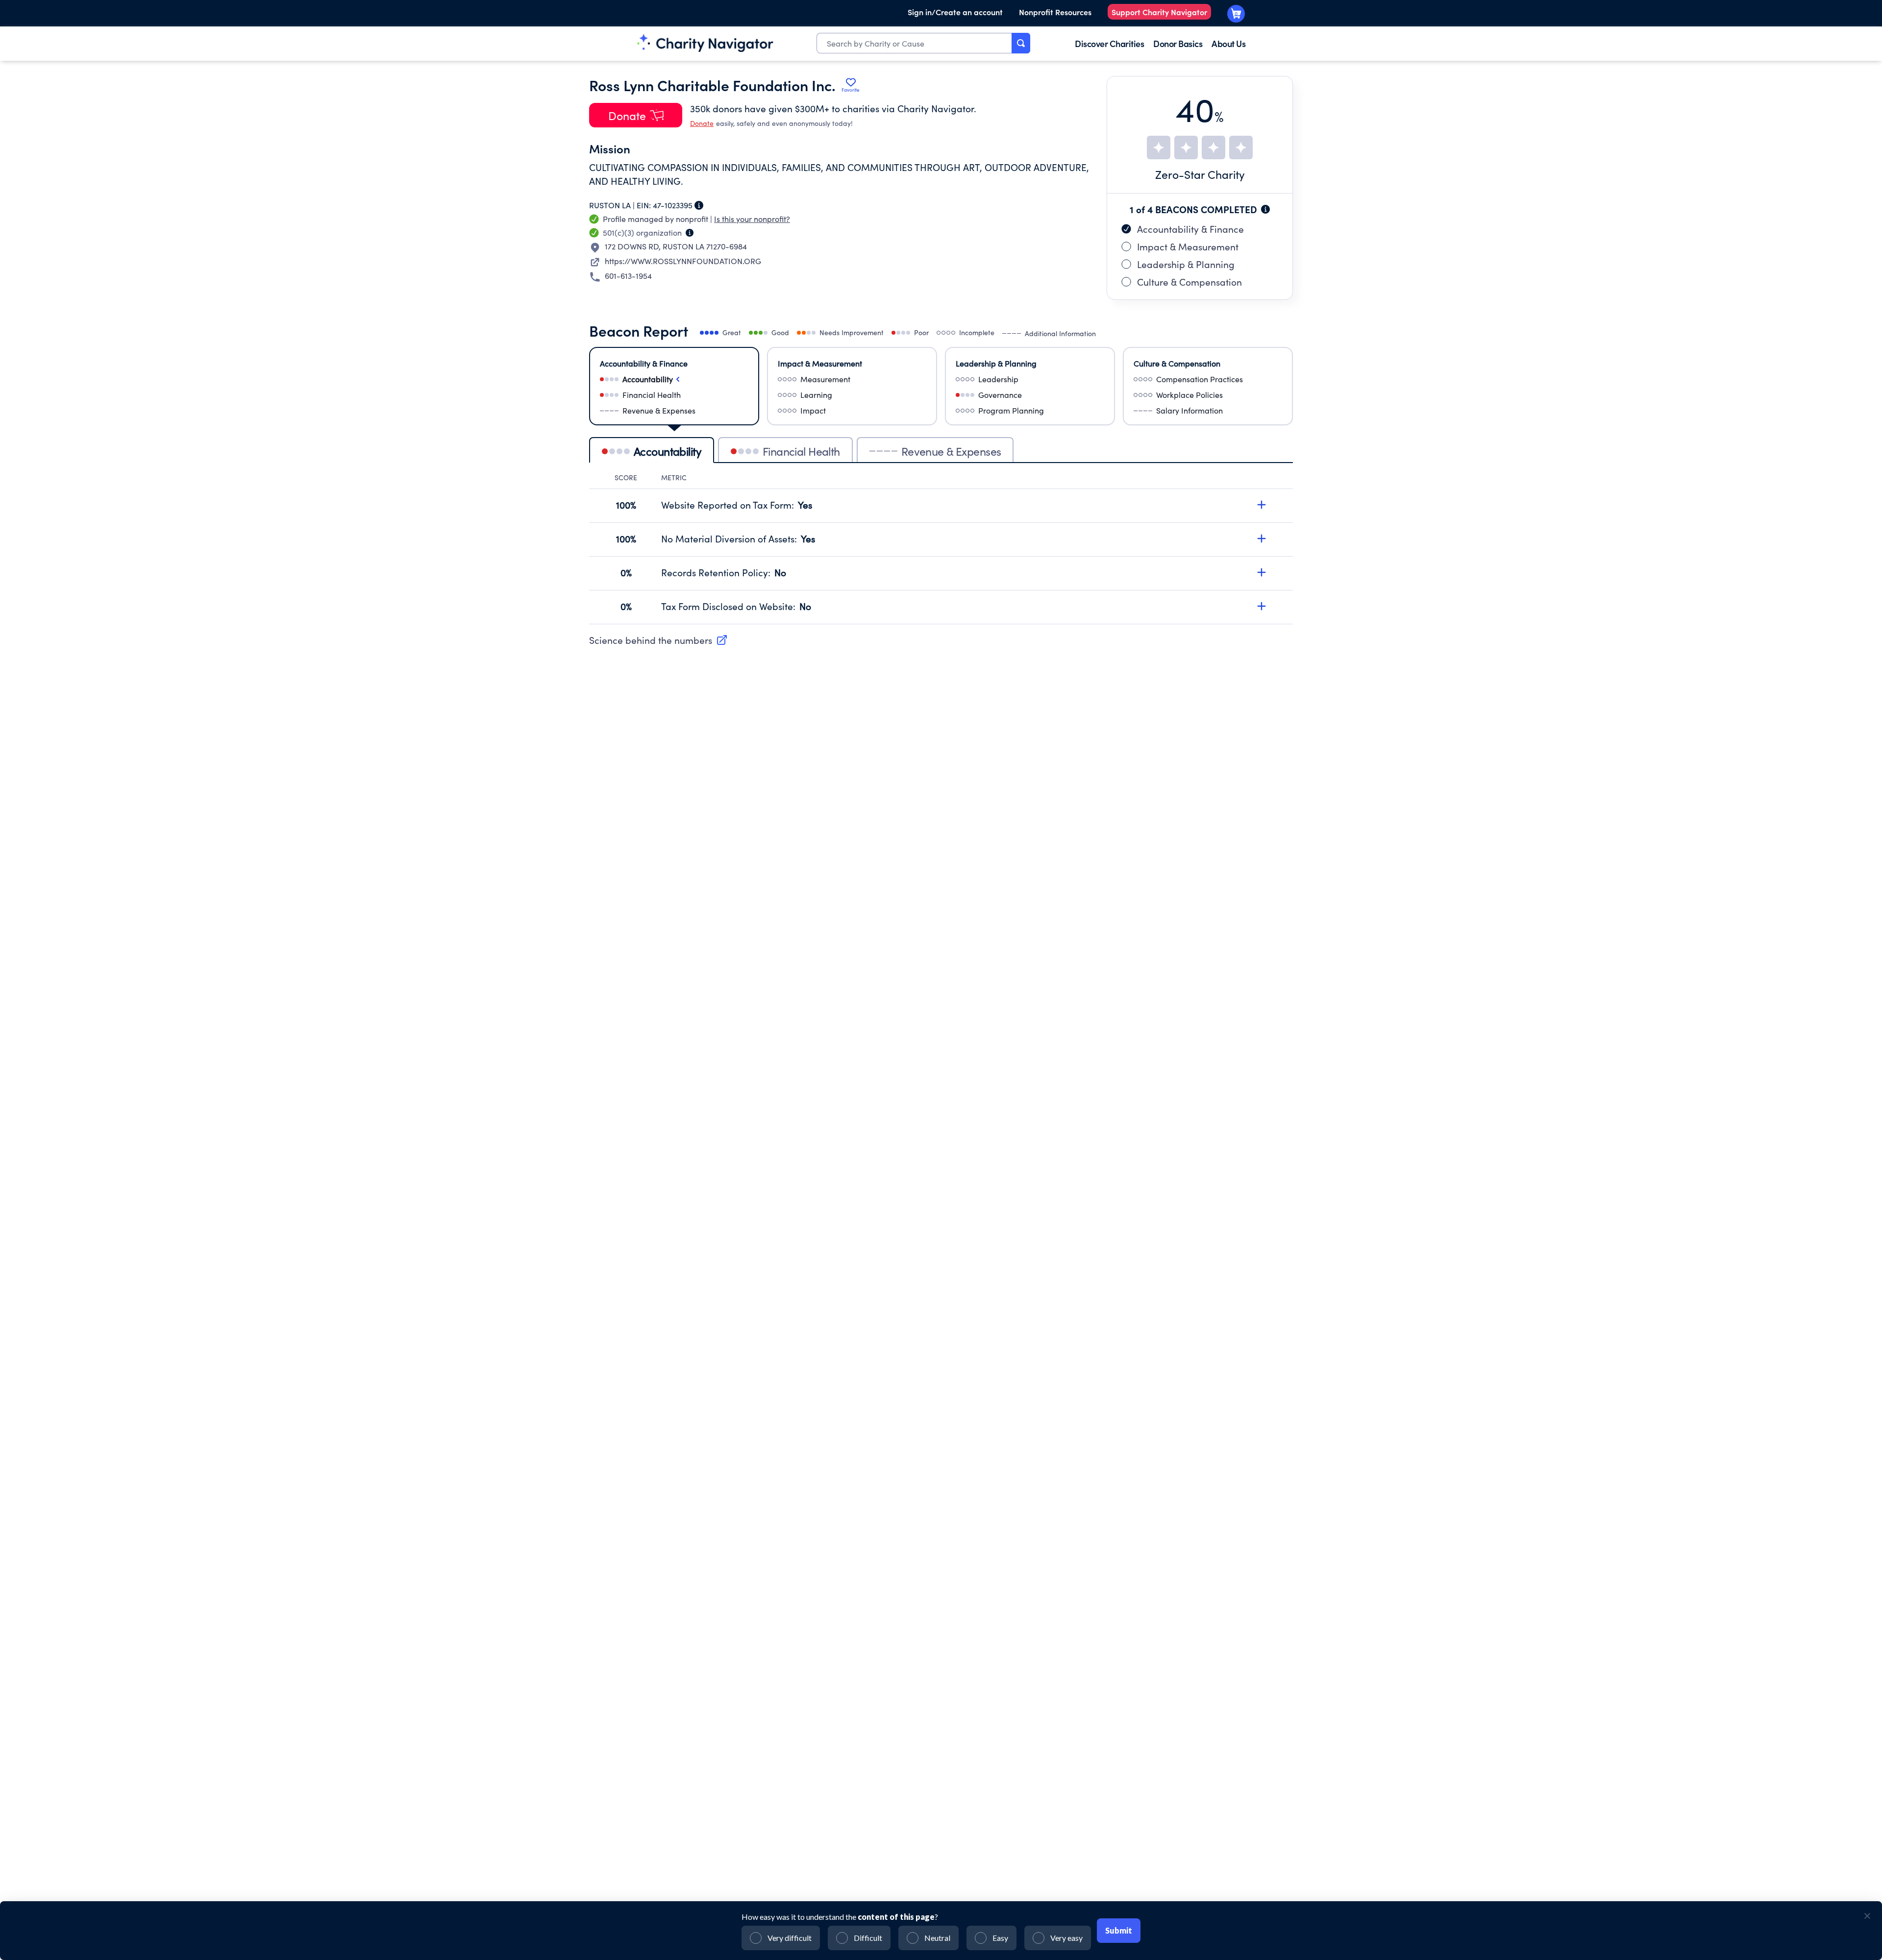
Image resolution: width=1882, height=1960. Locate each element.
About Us (1228, 43)
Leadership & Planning (1186, 264)
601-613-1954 (628, 276)
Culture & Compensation (1189, 282)
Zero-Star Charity (1200, 174)
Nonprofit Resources (1055, 12)
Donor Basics (1178, 43)
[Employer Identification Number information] (699, 205)
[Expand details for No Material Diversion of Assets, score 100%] (1262, 539)
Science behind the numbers (651, 640)
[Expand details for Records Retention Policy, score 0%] (1262, 572)
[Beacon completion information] (1265, 209)
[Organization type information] (690, 233)
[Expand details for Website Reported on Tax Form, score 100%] (1262, 505)
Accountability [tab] (668, 451)
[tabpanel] (941, 549)
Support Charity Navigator (1159, 12)
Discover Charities (1109, 43)
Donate (702, 123)
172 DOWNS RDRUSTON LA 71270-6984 (676, 246)
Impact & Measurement (1188, 246)
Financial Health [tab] (801, 451)
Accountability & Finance (1190, 229)
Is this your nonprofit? (752, 219)
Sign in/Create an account (955, 12)
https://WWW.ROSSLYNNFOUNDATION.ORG (683, 261)
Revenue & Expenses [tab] (951, 451)
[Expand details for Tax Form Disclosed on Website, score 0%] (1262, 606)
